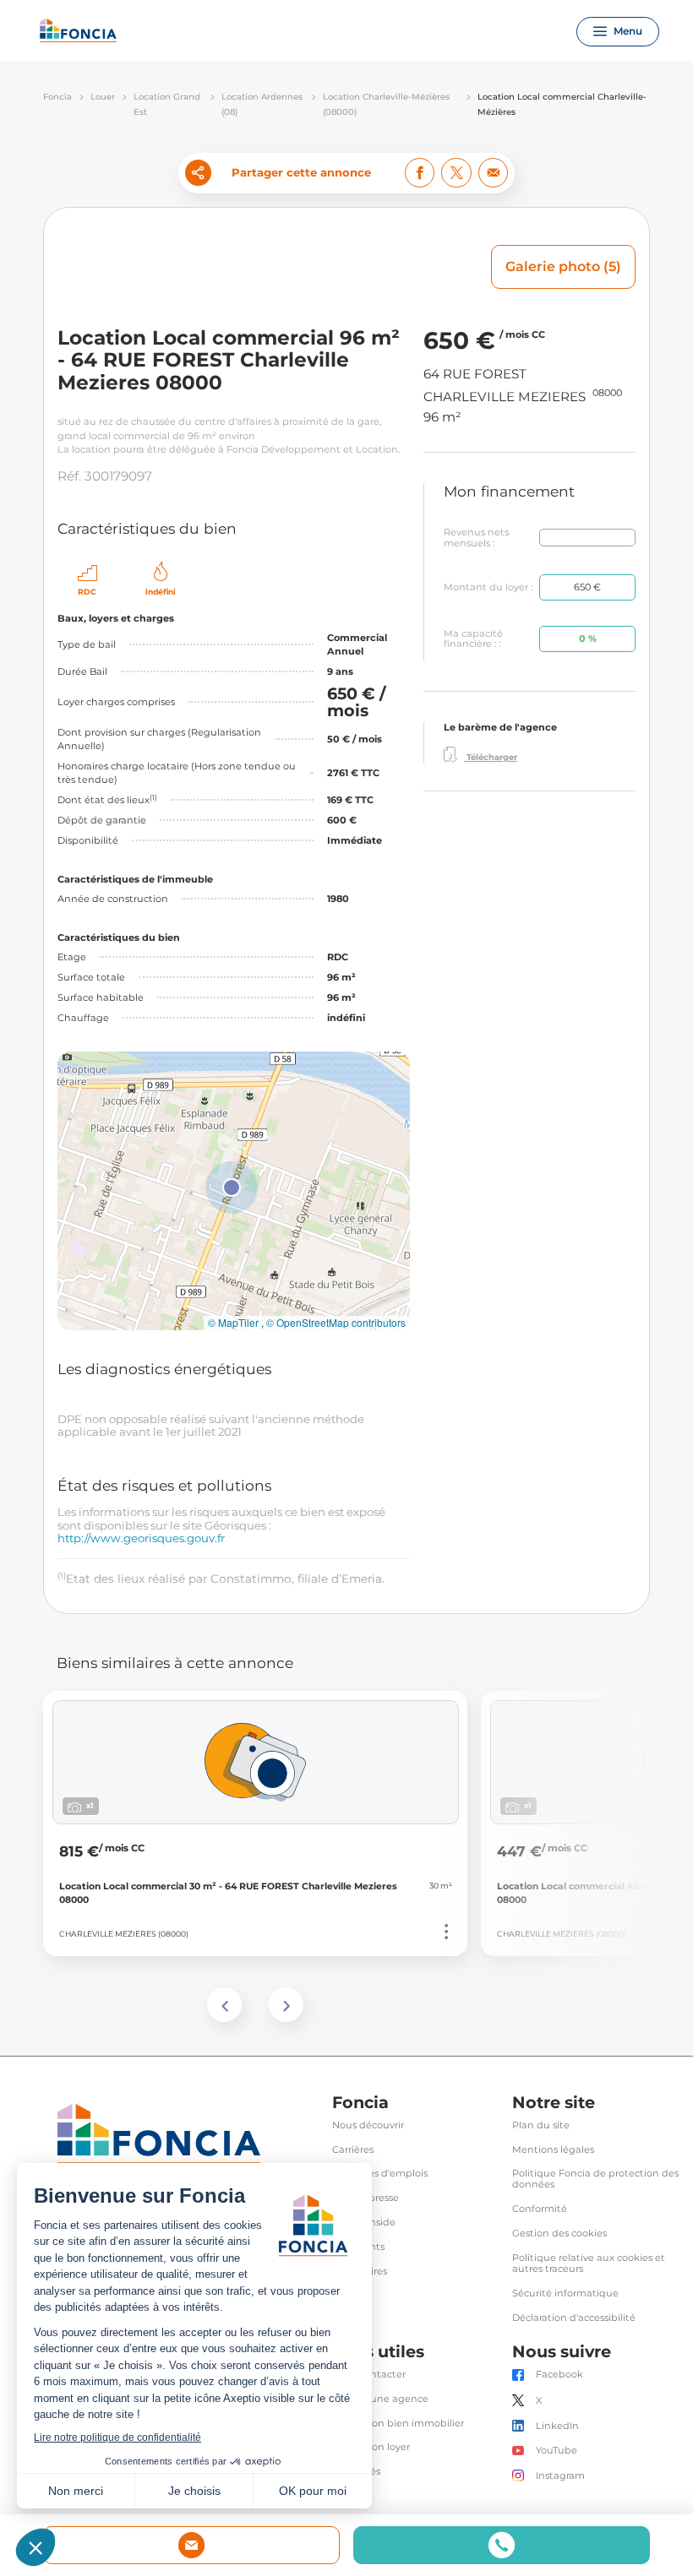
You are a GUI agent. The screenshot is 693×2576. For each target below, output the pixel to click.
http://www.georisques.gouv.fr (141, 1538)
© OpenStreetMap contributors (336, 1323)
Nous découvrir (368, 2125)
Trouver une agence (380, 2399)
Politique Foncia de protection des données (595, 2179)
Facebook (559, 2375)
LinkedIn (557, 2426)
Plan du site (541, 2125)
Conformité (540, 2209)
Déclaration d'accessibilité (574, 2318)
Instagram (560, 2476)
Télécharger (491, 757)
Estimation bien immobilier (398, 2424)
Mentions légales (553, 2150)
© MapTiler (233, 1323)
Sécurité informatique (565, 2293)
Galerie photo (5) (563, 266)
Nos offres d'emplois (380, 2174)
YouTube (557, 2451)
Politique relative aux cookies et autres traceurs (589, 2264)
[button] (232, 1187)
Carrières (353, 2150)
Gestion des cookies (559, 2234)
